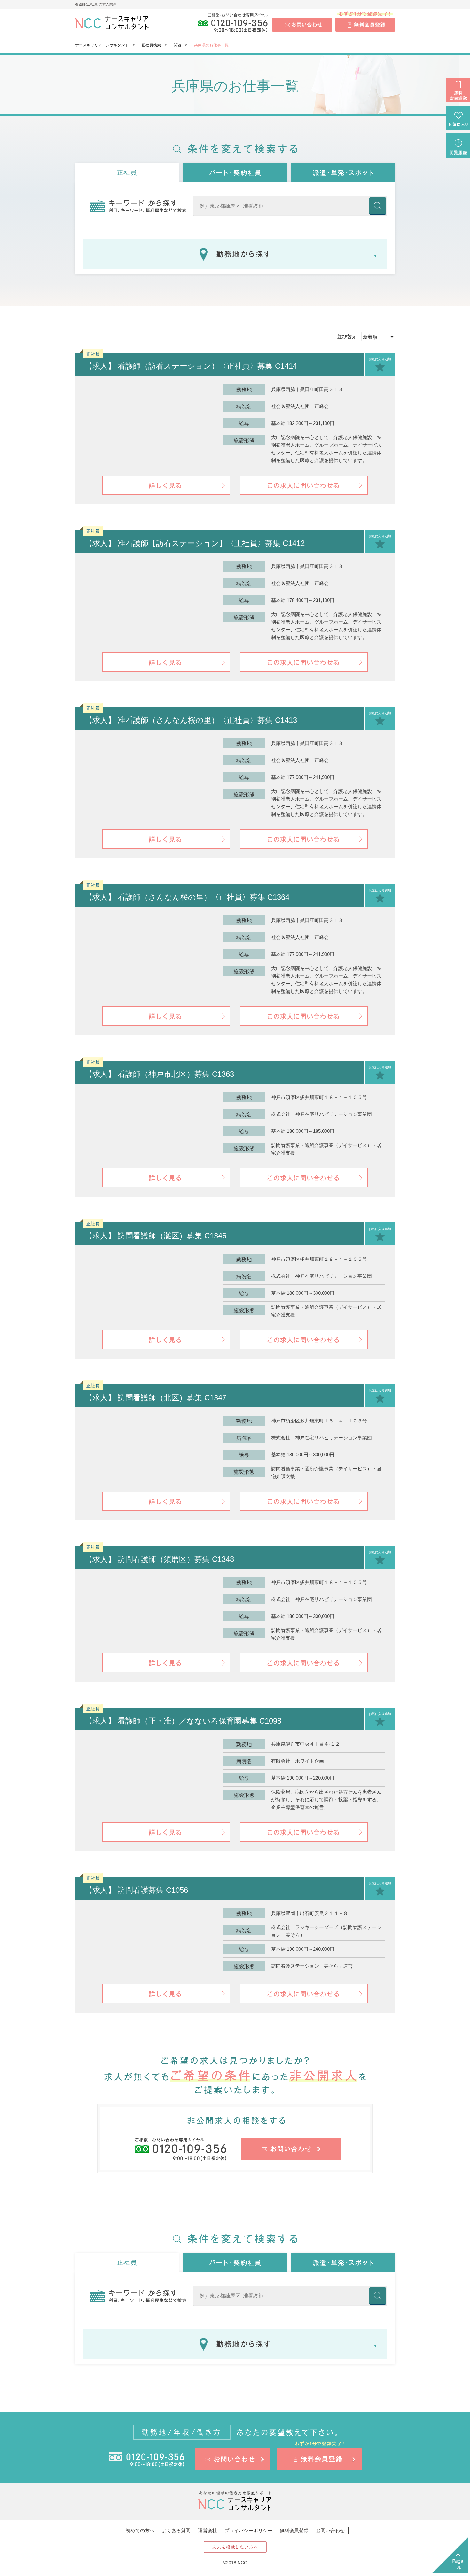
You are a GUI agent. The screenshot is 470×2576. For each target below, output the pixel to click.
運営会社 (208, 2530)
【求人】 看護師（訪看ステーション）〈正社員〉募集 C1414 (191, 366)
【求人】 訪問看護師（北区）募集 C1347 (156, 1398)
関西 (177, 45)
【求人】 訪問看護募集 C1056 (136, 1890)
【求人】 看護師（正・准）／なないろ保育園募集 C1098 (183, 1721)
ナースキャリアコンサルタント (102, 45)
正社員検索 (151, 45)
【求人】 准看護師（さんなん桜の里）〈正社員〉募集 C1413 (191, 720)
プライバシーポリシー (248, 2530)
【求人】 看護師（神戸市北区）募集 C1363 (159, 1074)
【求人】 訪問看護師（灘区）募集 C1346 (156, 1236)
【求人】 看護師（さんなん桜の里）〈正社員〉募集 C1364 (187, 897)
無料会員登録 (294, 2530)
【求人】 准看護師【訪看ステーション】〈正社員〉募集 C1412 (195, 543)
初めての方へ (140, 2530)
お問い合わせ (330, 2530)
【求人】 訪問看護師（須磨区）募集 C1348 (159, 1559)
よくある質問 (176, 2530)
